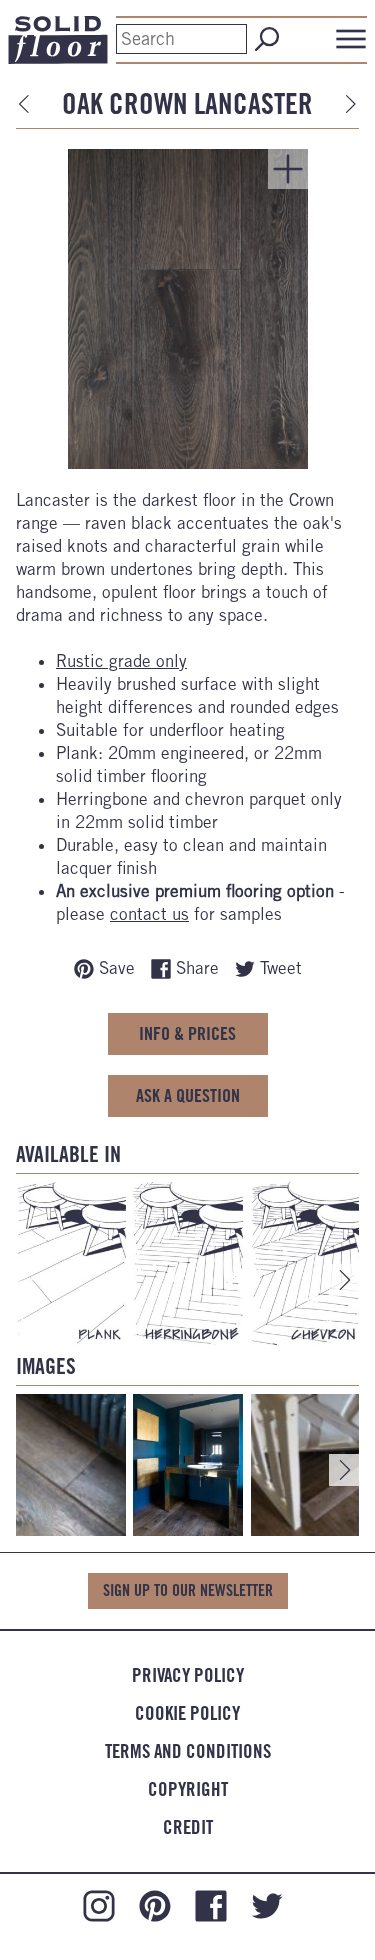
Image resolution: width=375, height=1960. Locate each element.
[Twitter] (267, 1904)
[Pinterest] (155, 1904)
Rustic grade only (121, 661)
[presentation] (345, 1280)
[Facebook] (211, 1904)
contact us (149, 914)
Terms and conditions (188, 1751)
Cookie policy (187, 1713)
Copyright (188, 1789)
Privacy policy (188, 1675)
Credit (188, 1827)
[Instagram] (99, 1904)
